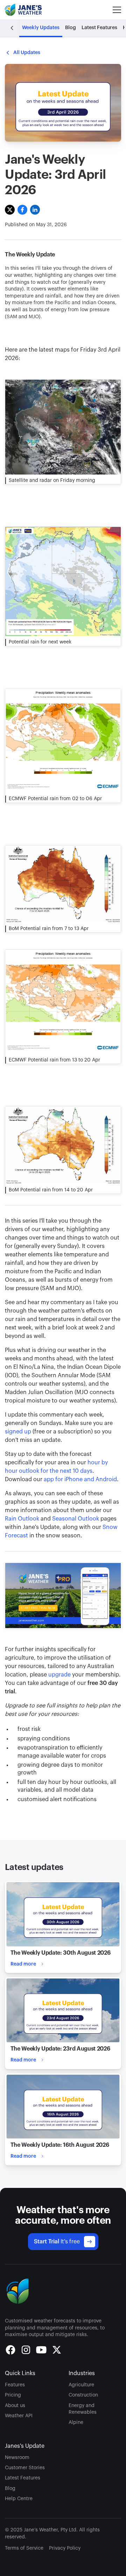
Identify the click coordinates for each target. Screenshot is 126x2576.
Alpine (76, 2423)
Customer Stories (25, 2468)
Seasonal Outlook (76, 1519)
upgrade (59, 1675)
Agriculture (81, 2385)
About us (15, 2406)
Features (15, 2385)
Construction (83, 2395)
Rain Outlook (22, 1519)
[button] (115, 10)
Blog (10, 2489)
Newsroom (17, 2458)
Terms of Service (24, 2548)
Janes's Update (25, 2446)
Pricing (13, 2395)
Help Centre (19, 2499)
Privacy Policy (65, 2548)
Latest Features (23, 2478)
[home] (24, 10)
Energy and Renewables (83, 2409)
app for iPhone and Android (80, 1479)
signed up (18, 1432)
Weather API (19, 2416)
